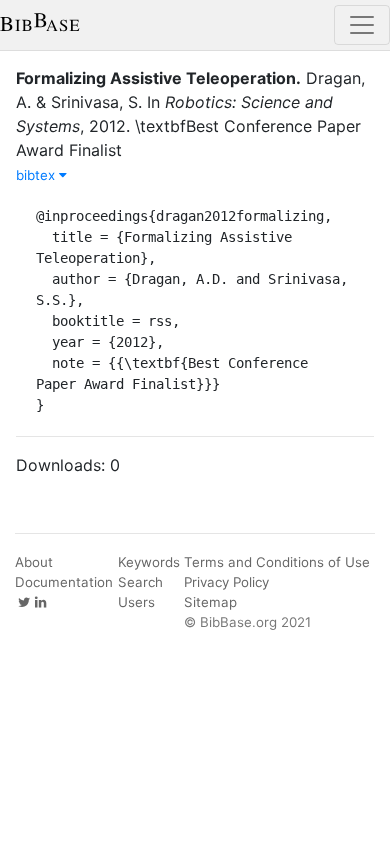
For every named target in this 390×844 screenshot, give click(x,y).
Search (140, 582)
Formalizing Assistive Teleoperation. (158, 78)
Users (136, 602)
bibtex (37, 175)
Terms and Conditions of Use (277, 562)
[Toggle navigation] (362, 25)
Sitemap (210, 602)
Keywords (149, 562)
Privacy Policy (226, 582)
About (34, 562)
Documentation (64, 582)
